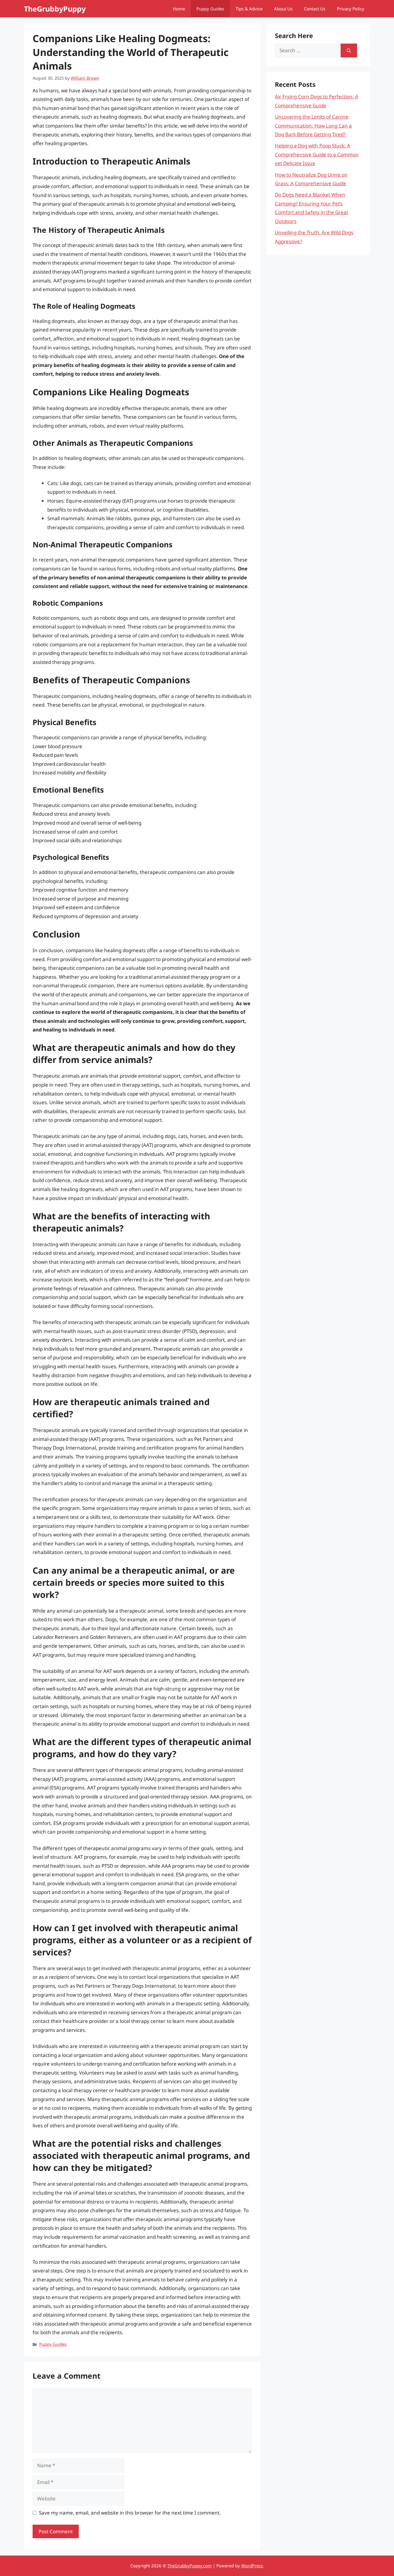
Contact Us (315, 9)
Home (179, 9)
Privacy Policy (351, 9)
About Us (283, 9)
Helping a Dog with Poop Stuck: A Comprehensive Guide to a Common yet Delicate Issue (317, 154)
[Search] (349, 50)
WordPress (252, 2566)
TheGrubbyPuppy (55, 9)
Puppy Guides (210, 9)
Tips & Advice (249, 9)
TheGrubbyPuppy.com (190, 2566)
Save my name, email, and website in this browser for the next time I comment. (130, 2513)
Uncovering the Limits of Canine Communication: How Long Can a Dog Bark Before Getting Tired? (313, 126)
